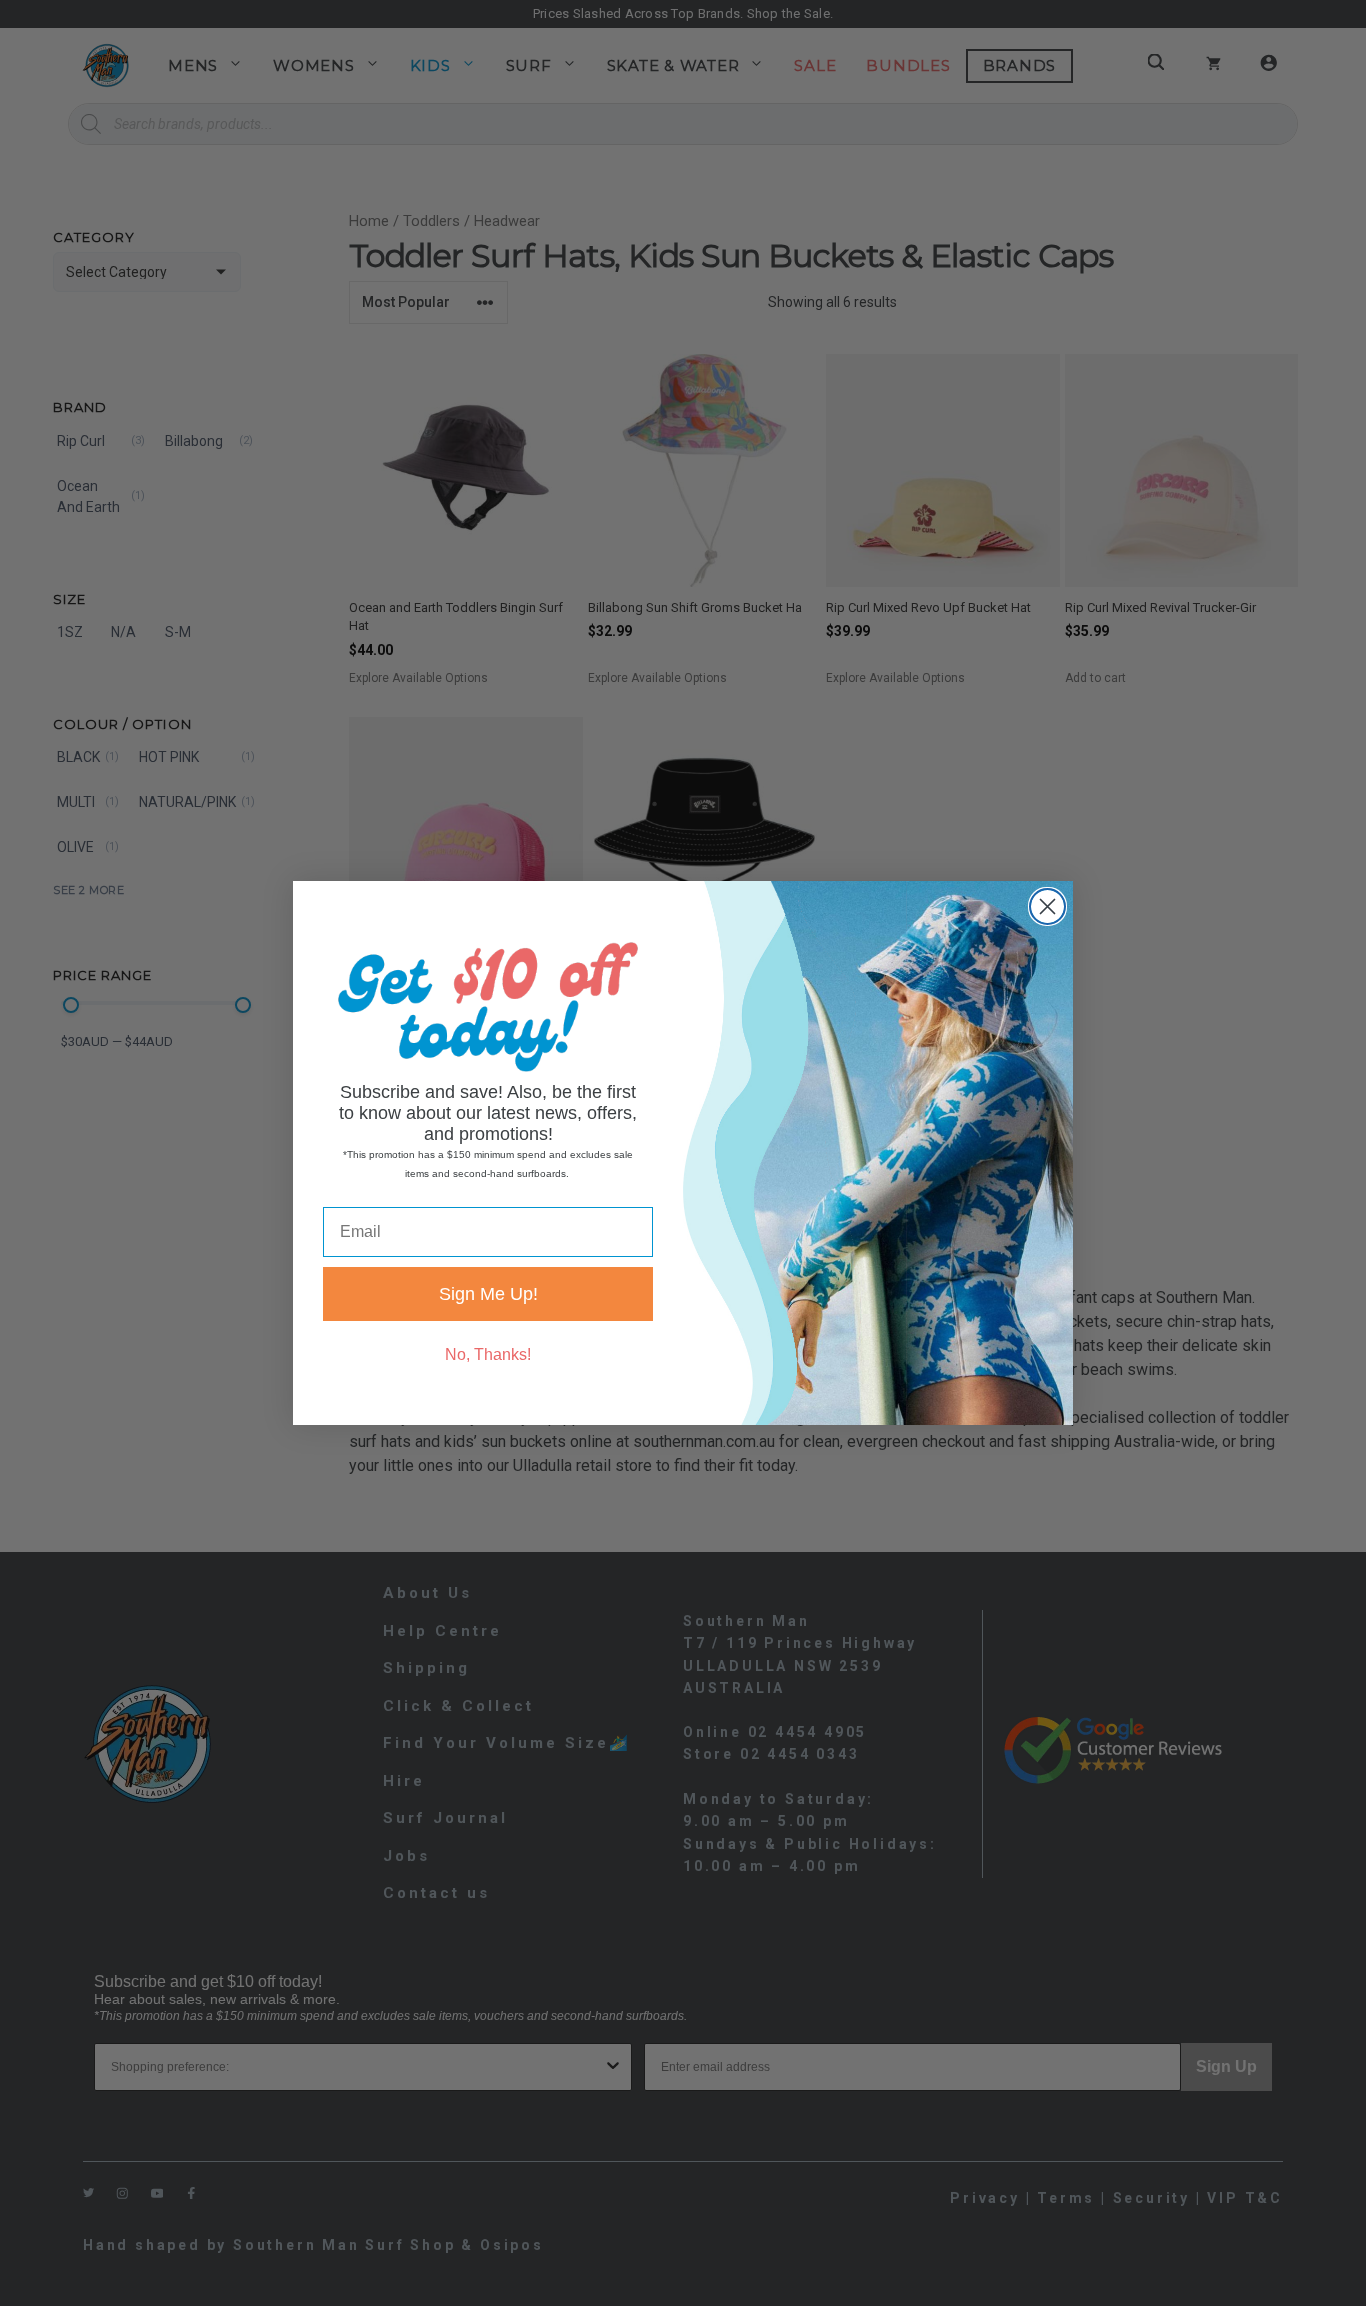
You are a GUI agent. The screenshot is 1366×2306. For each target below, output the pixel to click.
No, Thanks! (488, 1354)
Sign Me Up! (488, 1294)
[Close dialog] (1047, 906)
